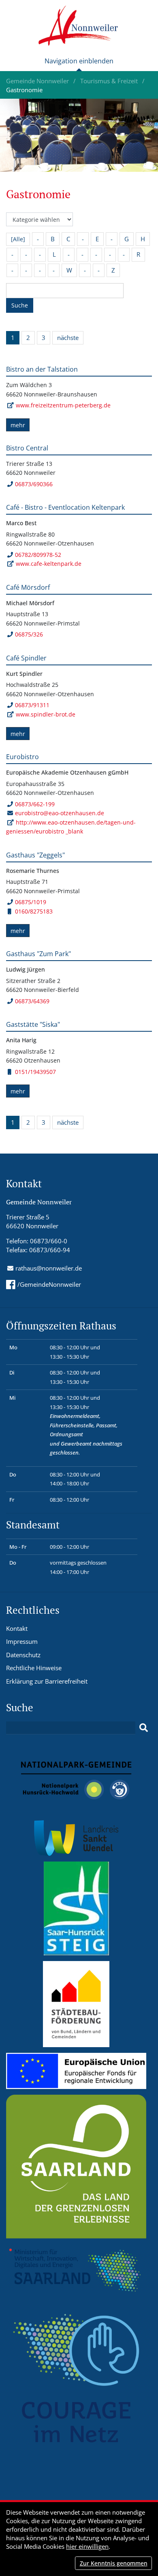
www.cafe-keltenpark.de (49, 564)
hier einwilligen (87, 2546)
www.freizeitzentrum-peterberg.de (63, 405)
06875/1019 (31, 902)
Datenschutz (23, 1655)
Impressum (22, 1641)
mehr (18, 425)
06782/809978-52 (38, 555)
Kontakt (17, 1628)
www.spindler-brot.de (46, 714)
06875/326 (29, 634)
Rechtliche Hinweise (34, 1668)
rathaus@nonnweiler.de (49, 1268)
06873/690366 (34, 484)
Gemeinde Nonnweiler (38, 81)
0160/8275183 (34, 911)
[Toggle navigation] (79, 64)
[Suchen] (144, 1728)
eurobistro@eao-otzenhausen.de (60, 813)
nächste (68, 338)
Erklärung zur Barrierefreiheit (47, 1681)
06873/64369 (32, 1001)
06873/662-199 (35, 804)
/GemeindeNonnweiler (49, 1284)
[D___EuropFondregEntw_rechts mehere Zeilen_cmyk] (76, 2070)
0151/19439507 (35, 1072)
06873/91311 (32, 705)
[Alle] (18, 239)
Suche (20, 305)
